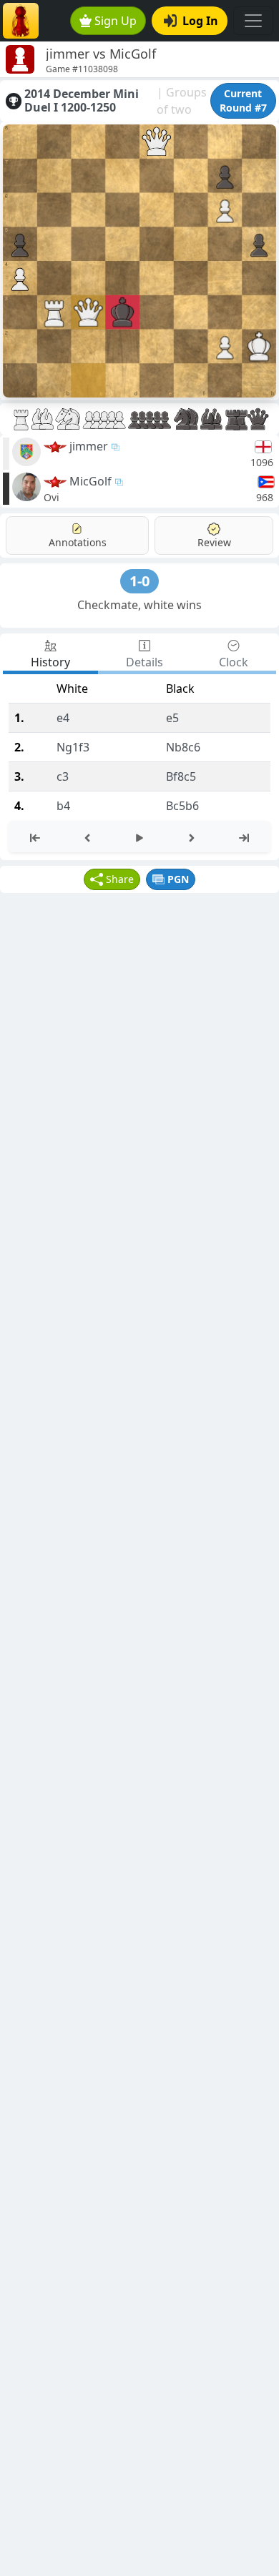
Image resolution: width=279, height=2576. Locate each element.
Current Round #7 (243, 100)
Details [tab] (145, 662)
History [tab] (50, 662)
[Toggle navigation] (253, 21)
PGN (178, 879)
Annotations (78, 542)
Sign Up (116, 21)
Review (214, 542)
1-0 (139, 581)
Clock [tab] (234, 662)
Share (120, 879)
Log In (200, 21)
